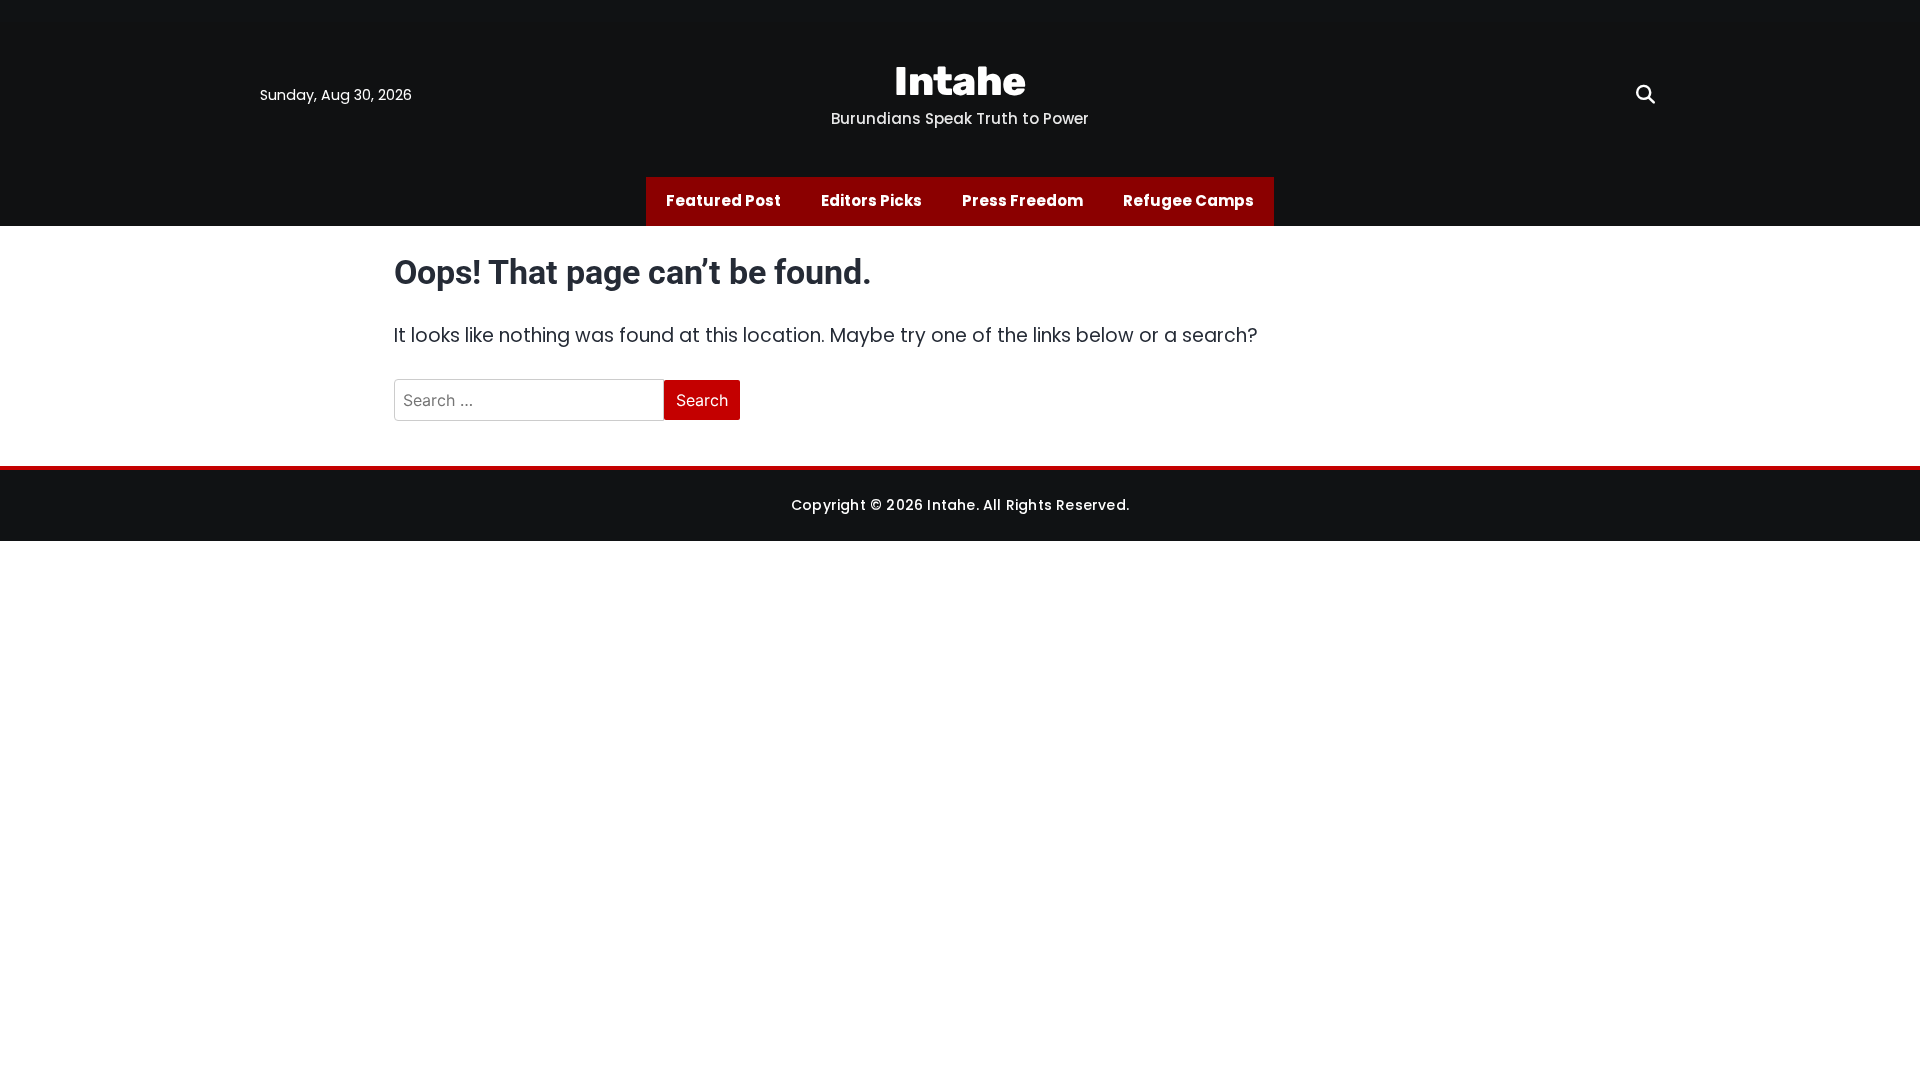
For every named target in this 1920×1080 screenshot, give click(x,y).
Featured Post (723, 200)
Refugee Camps (1188, 200)
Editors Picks (871, 200)
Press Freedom (1022, 200)
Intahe (959, 81)
